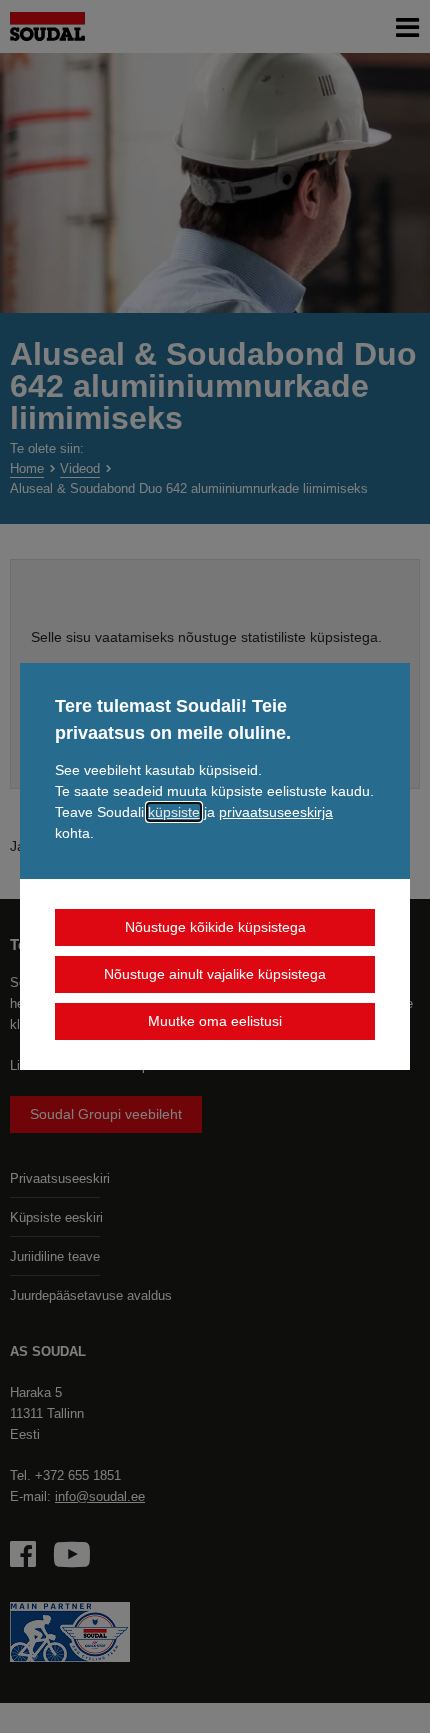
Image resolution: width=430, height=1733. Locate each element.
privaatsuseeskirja (276, 812)
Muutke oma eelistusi (215, 1021)
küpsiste (174, 812)
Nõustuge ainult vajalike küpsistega (215, 974)
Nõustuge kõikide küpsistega (215, 927)
